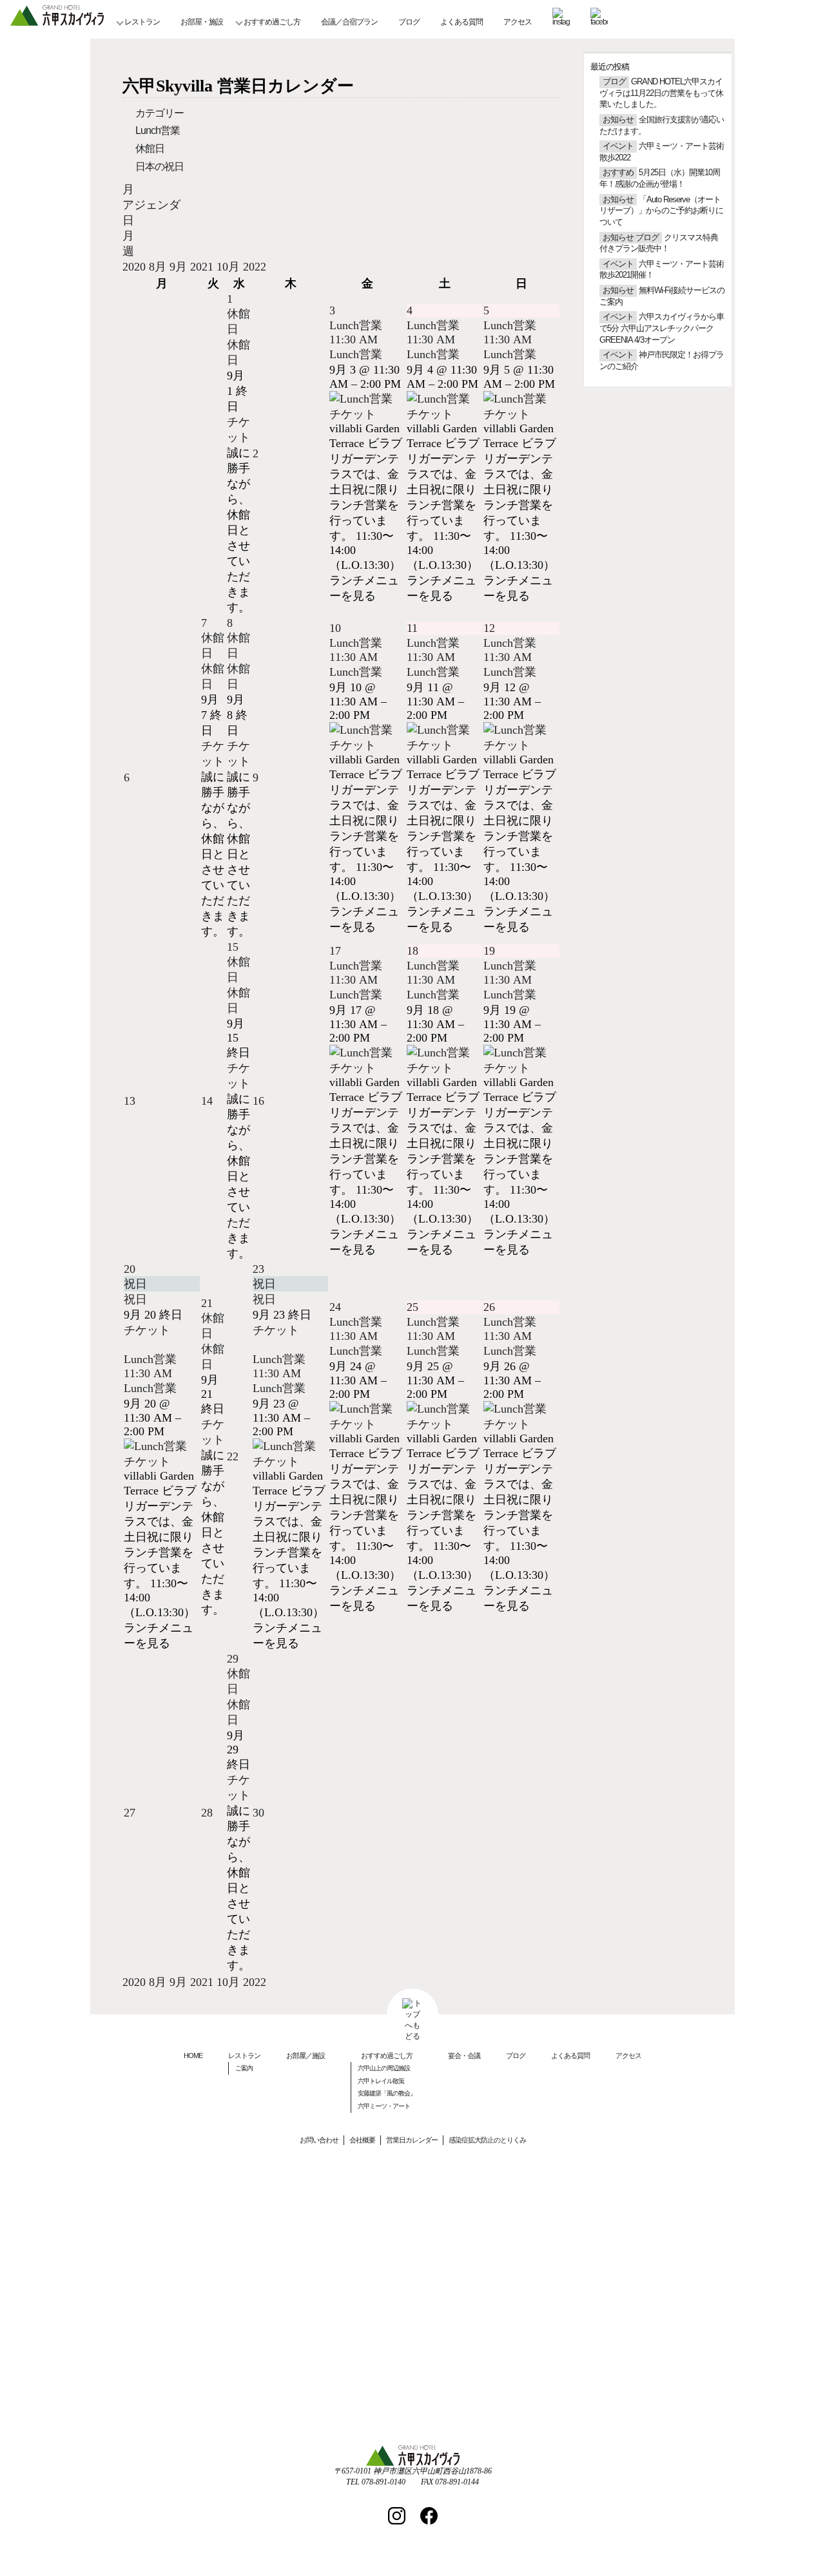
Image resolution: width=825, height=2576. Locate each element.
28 (207, 1813)
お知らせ (618, 120)
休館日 (150, 148)
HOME (193, 2056)
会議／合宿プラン (349, 22)
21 (207, 1303)
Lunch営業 (158, 130)
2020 (136, 267)
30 (258, 1813)
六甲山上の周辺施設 (384, 2068)
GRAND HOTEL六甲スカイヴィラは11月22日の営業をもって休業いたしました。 (661, 93)
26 (489, 1307)
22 (233, 1456)
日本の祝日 (160, 167)
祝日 (135, 1299)
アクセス (518, 22)
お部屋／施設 (306, 2056)
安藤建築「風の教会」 (387, 2093)
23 (258, 1269)
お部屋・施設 (202, 22)
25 (412, 1307)
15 (233, 947)
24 (335, 1307)
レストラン (142, 22)
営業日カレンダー (412, 2140)
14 (207, 1101)
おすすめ (618, 173)
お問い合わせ (319, 2140)
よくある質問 (461, 22)
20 (130, 1269)
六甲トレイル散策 (381, 2081)
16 (258, 1101)
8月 (159, 267)
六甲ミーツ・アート (384, 2106)
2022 (255, 267)
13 (130, 1101)
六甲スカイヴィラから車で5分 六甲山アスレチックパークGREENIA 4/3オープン (662, 328)
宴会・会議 (464, 2056)
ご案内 (244, 2068)
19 (489, 951)
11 (412, 628)
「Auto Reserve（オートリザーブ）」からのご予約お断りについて (661, 211)
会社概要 (362, 2140)
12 (489, 628)
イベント (618, 146)
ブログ (409, 22)
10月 (230, 267)
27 (130, 1813)
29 (233, 1659)
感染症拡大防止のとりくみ (487, 2140)
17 (335, 951)
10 (335, 628)
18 (412, 951)
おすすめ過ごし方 (272, 22)
